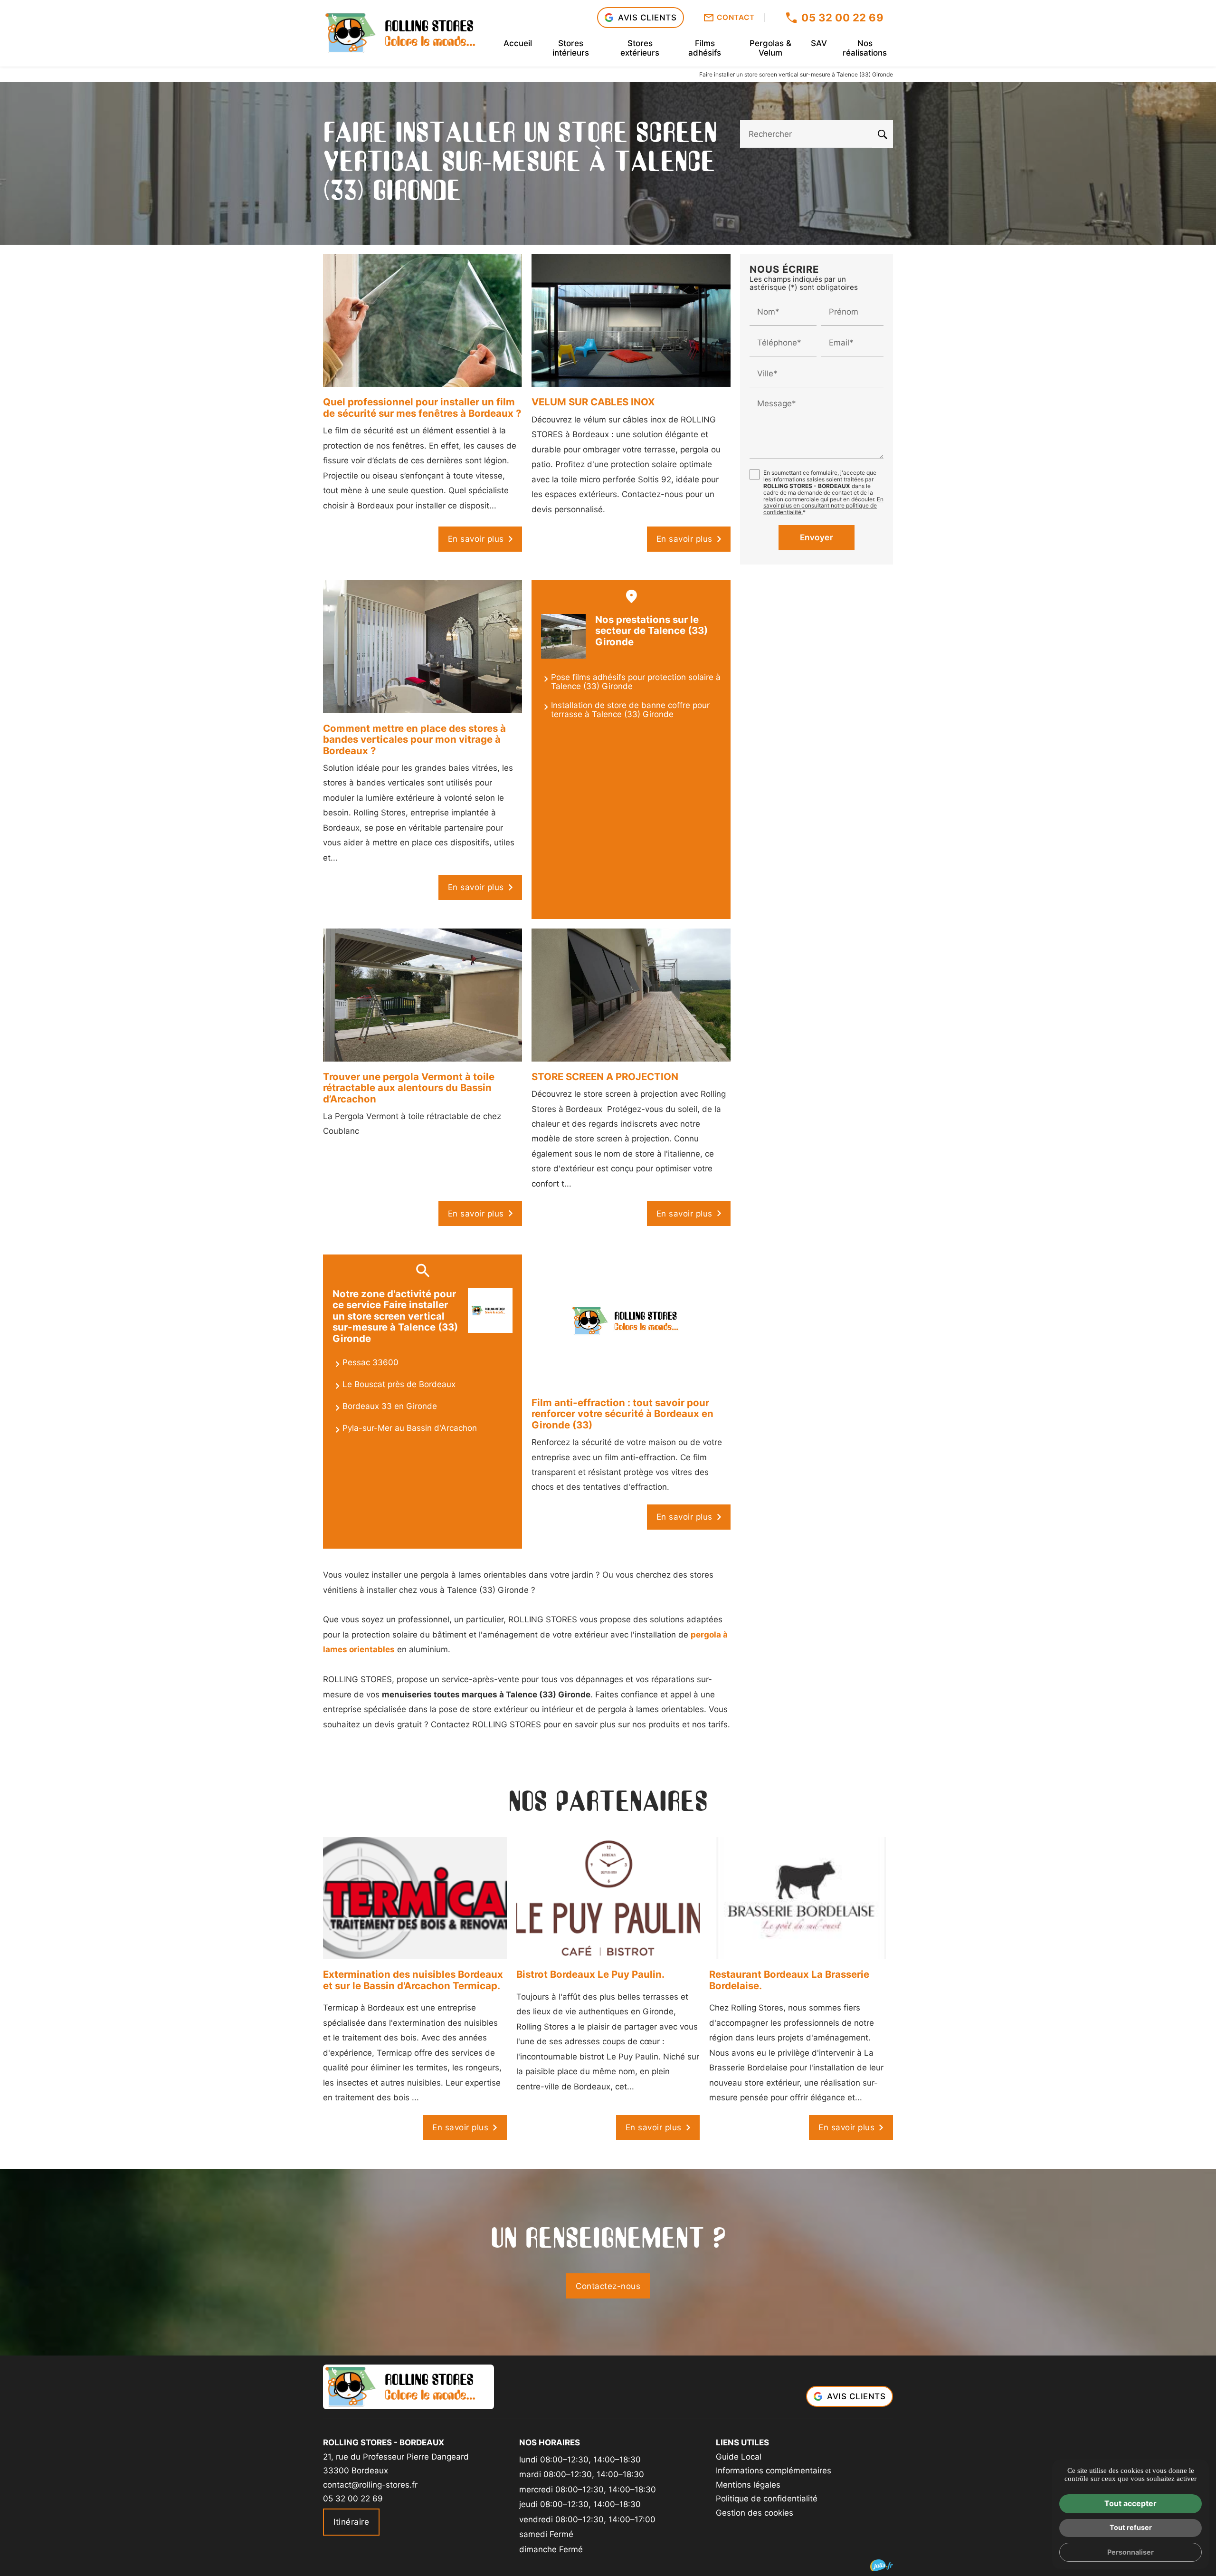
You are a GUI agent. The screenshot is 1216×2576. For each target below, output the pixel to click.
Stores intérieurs (571, 48)
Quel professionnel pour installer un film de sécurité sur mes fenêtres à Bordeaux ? (422, 407)
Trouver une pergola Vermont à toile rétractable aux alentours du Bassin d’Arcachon (409, 1088)
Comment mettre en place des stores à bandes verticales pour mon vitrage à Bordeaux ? (414, 739)
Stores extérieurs (640, 48)
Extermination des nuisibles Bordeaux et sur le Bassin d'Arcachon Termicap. (413, 1980)
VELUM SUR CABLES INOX (593, 402)
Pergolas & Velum (770, 48)
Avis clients (647, 18)
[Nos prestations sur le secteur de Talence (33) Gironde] (563, 636)
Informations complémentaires (774, 2471)
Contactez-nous (608, 2286)
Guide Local (739, 2457)
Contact (736, 18)
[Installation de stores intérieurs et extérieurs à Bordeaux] (408, 33)
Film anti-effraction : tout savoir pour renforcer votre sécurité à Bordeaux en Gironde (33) (622, 1414)
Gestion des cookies (755, 2513)
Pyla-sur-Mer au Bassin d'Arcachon (410, 1428)
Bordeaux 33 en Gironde (390, 1406)
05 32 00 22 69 (842, 18)
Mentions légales (748, 2485)
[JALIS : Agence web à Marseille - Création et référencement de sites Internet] (882, 2565)
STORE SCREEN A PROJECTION (605, 1077)
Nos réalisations (865, 48)
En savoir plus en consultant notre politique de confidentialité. (823, 505)
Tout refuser (1131, 2527)
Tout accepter (1130, 2503)
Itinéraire (351, 2522)
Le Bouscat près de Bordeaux (399, 1384)
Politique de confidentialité (767, 2499)
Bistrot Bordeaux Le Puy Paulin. (590, 1974)
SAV (819, 43)
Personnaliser (1130, 2552)
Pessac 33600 (370, 1362)
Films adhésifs (705, 48)
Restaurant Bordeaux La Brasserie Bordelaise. (789, 1980)
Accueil (518, 43)
